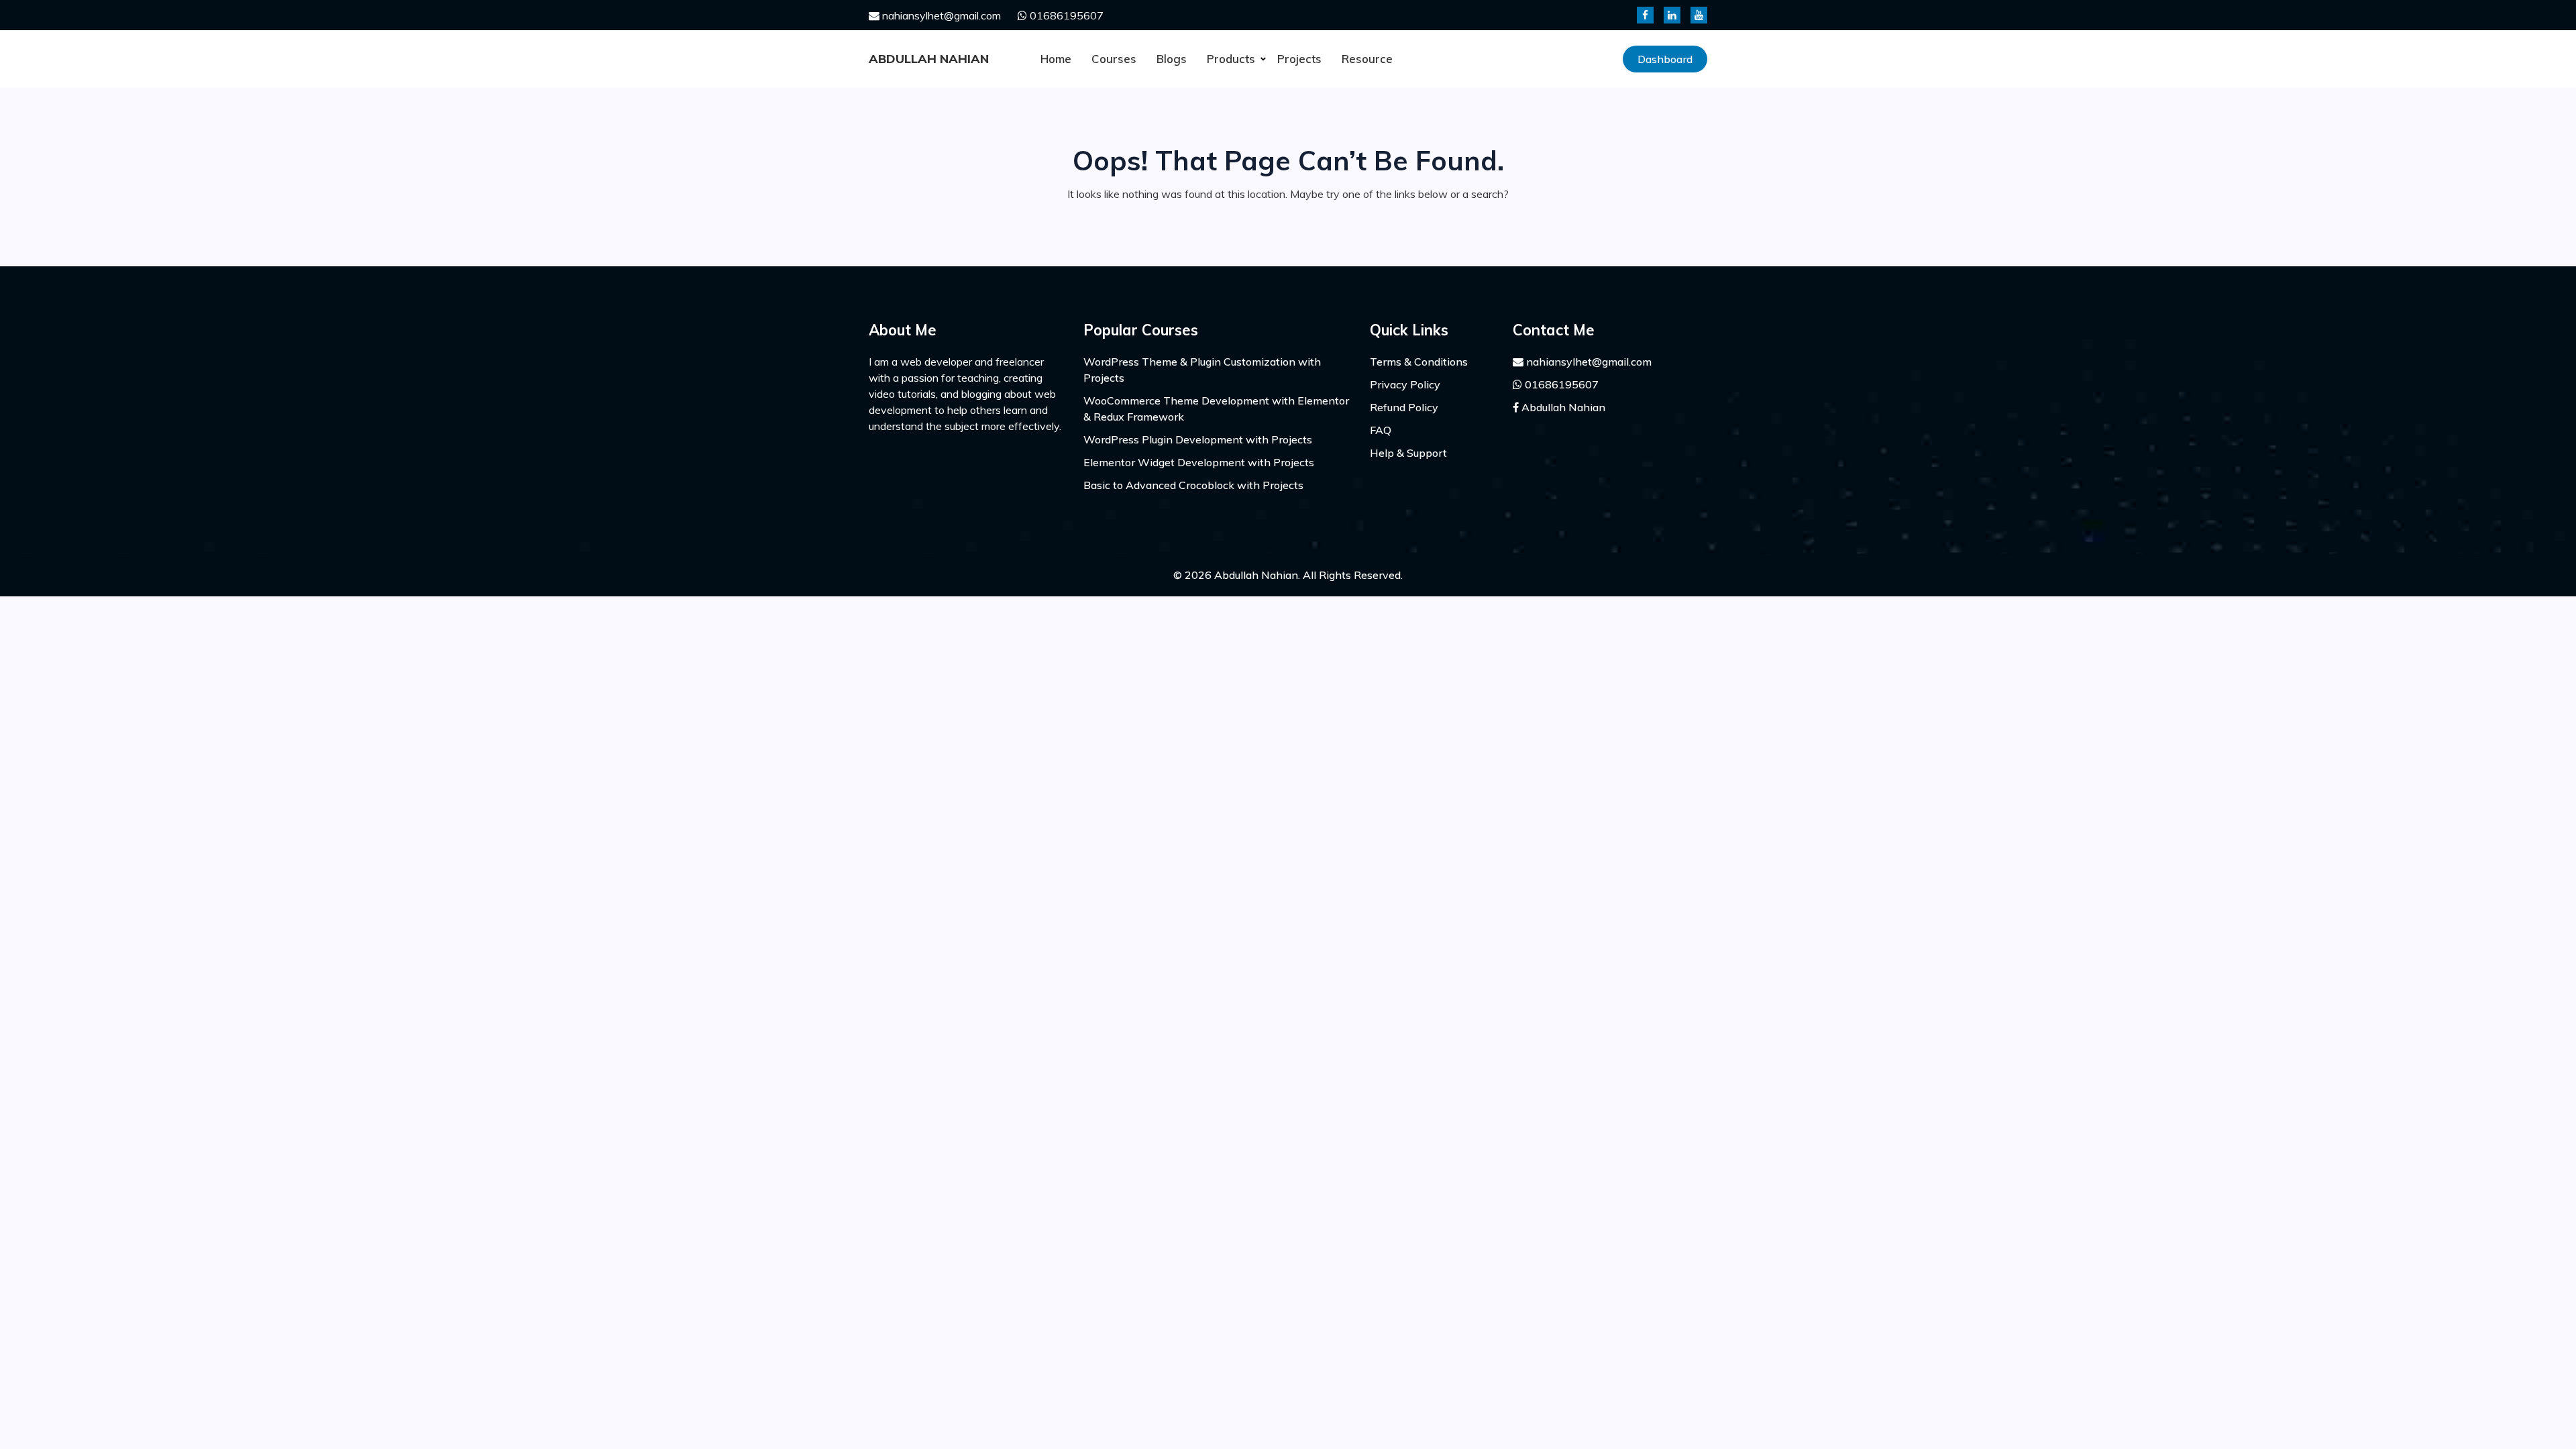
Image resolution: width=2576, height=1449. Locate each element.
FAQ (1381, 430)
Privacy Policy (1405, 384)
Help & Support (1408, 453)
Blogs (1172, 59)
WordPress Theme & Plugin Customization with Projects (1202, 370)
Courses (1114, 59)
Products (1231, 59)
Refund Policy (1404, 407)
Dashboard (1665, 59)
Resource (1367, 59)
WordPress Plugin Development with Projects (1198, 439)
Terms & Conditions (1419, 362)
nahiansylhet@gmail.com (940, 15)
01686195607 (1065, 15)
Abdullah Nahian (929, 59)
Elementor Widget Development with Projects (1199, 462)
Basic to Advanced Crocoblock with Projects (1193, 485)
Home (1056, 59)
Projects (1299, 59)
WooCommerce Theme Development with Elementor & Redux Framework (1216, 409)
